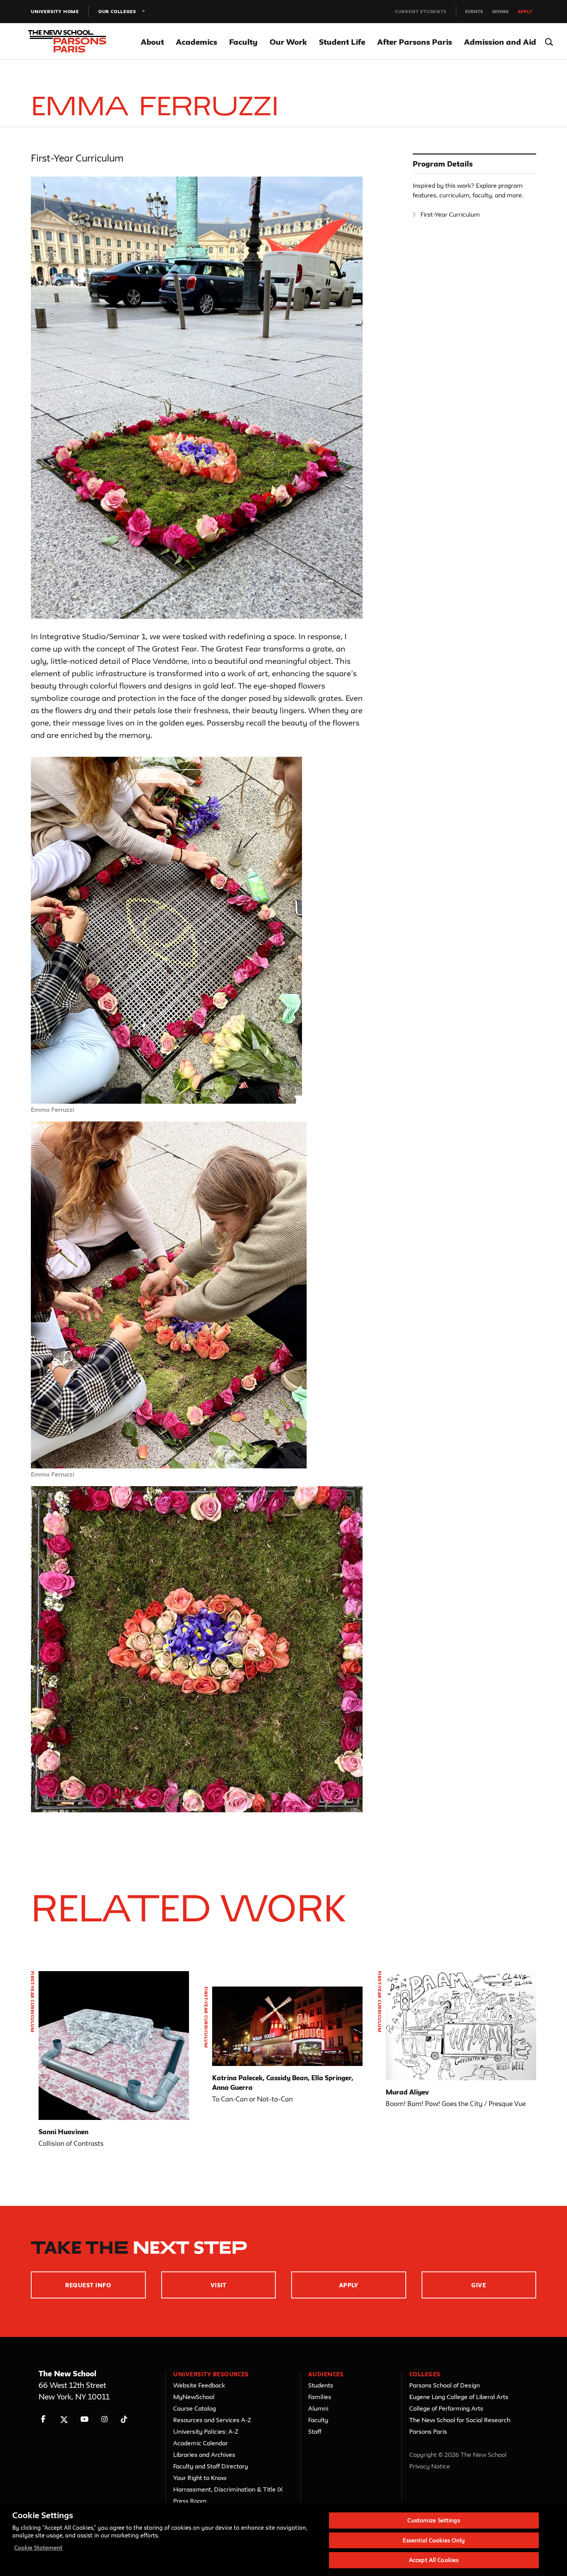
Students (321, 2385)
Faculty (243, 42)
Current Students (421, 11)
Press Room (190, 2501)
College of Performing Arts (446, 2408)
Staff (315, 2431)
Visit (219, 2285)
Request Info (88, 2285)
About (152, 42)
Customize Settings (434, 2520)
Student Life (342, 42)
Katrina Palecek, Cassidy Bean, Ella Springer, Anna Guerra (283, 2083)
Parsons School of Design (445, 2385)
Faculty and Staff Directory (211, 2466)
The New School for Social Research (460, 2420)
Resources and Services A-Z (212, 2420)
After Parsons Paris (415, 42)
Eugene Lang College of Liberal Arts (459, 2397)
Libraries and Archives (204, 2455)
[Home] (76, 42)
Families (320, 2397)
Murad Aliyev (407, 2092)
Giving (500, 11)
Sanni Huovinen (63, 2132)
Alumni (318, 2408)
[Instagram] (105, 2419)
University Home (55, 11)
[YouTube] (84, 2419)
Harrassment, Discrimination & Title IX (228, 2489)
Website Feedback (199, 2385)
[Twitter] (64, 2419)
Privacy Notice (430, 2466)
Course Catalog (195, 2408)
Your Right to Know (200, 2478)
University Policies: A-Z (206, 2431)
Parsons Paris (428, 2431)
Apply (525, 11)
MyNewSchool (194, 2397)
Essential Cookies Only (434, 2540)
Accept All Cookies (434, 2560)
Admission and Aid (500, 42)
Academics (197, 42)
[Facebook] (43, 2419)
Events (474, 11)
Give (479, 2285)
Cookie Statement (38, 2548)
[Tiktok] (124, 2419)
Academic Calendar (201, 2443)
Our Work (288, 42)
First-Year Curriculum (450, 214)
